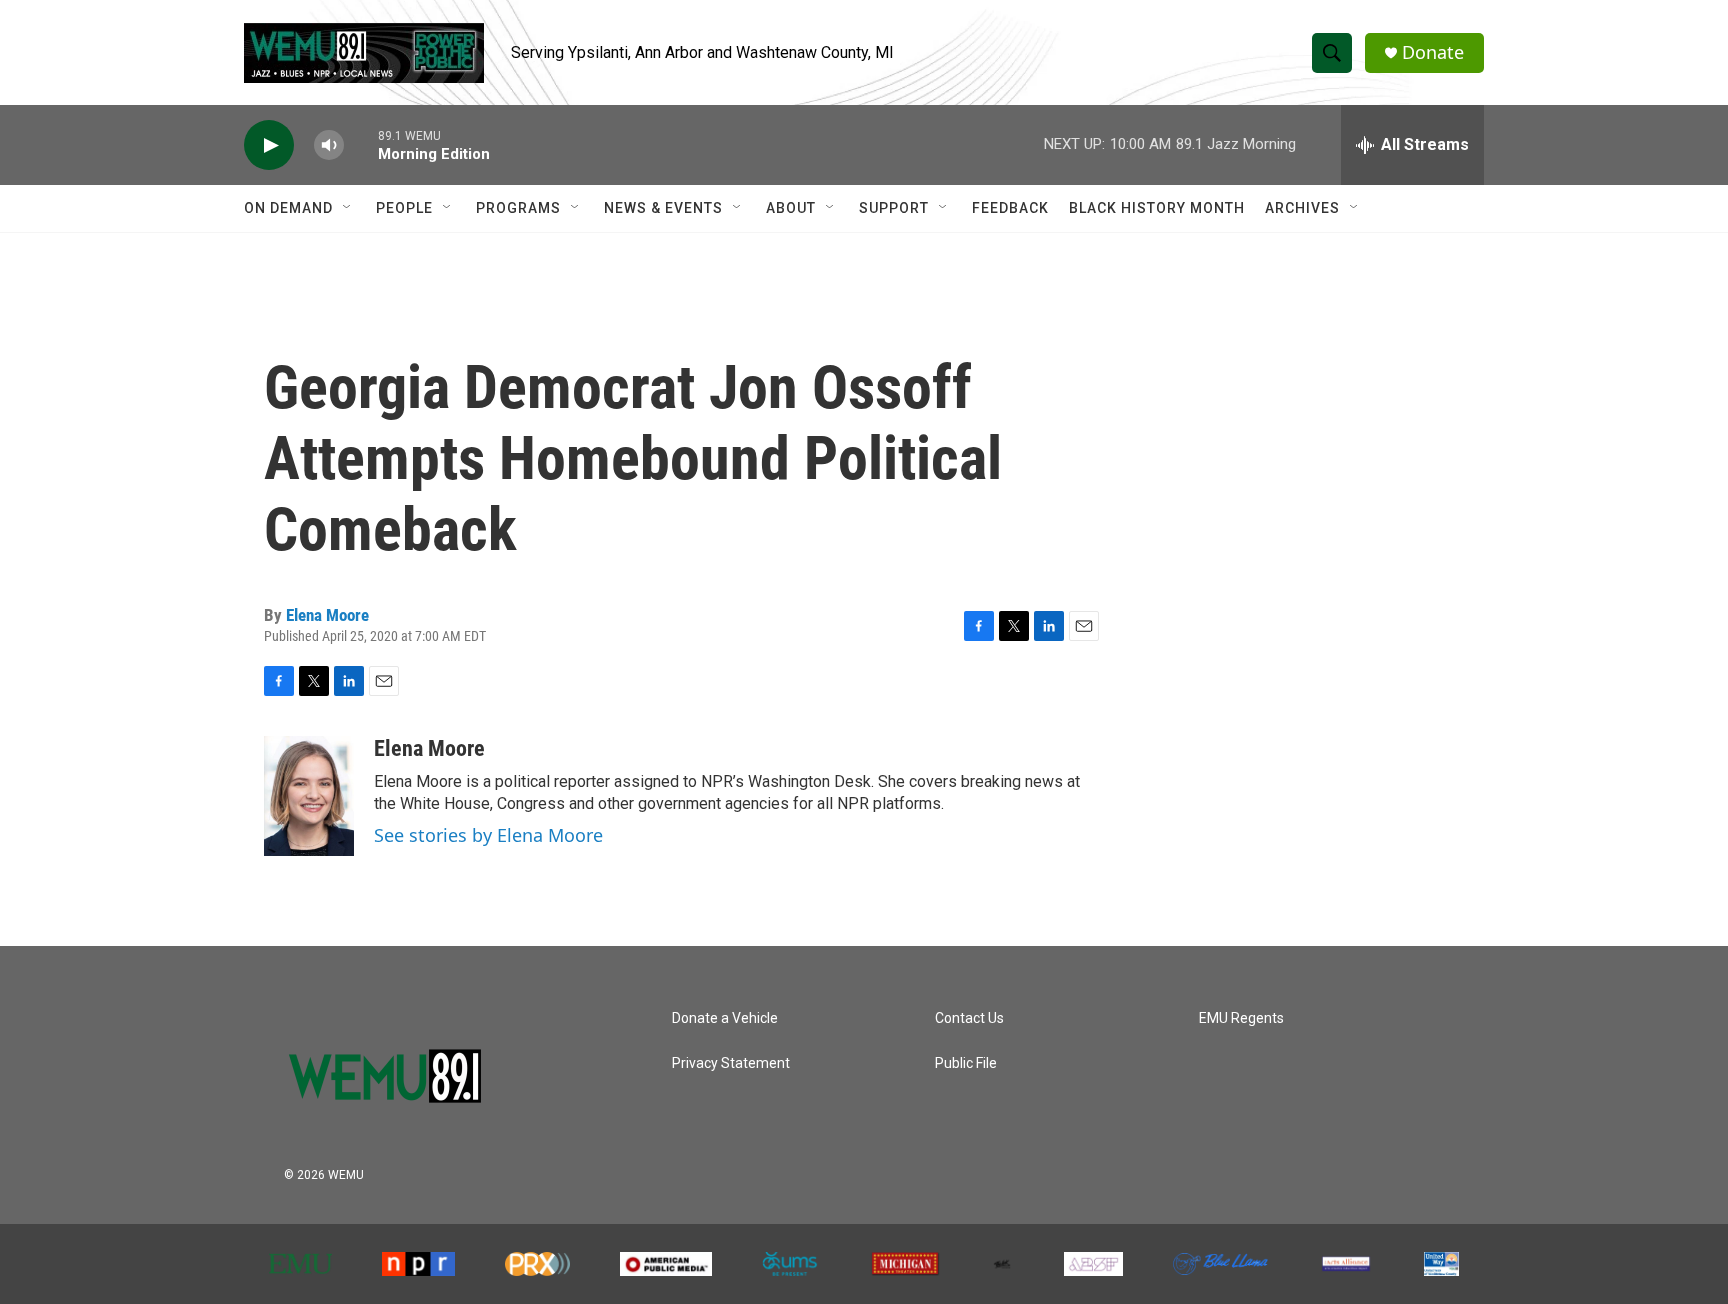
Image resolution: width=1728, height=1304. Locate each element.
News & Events (663, 208)
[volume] (329, 145)
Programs (518, 208)
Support (894, 208)
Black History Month (1157, 208)
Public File (966, 1063)
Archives (1302, 208)
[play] (269, 145)
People (404, 208)
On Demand (288, 208)
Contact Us (969, 1018)
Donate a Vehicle (725, 1018)
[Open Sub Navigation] (348, 208)
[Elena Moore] (309, 796)
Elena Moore (327, 615)
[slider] (361, 144)
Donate (1433, 52)
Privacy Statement (731, 1063)
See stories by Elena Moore (488, 835)
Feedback (1010, 208)
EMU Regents (1241, 1018)
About (791, 208)
